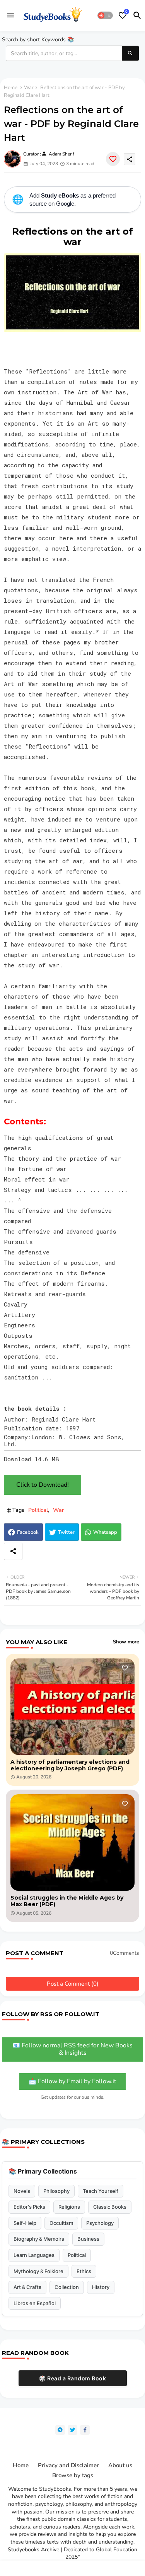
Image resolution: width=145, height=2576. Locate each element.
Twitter (66, 1532)
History (101, 2287)
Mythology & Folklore (38, 2271)
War (29, 88)
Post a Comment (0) (73, 1984)
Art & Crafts (27, 2287)
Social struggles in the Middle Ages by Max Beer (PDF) (67, 1901)
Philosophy (56, 2191)
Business (88, 2239)
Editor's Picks (29, 2207)
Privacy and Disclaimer (68, 2465)
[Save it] (113, 159)
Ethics (84, 2271)
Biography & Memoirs (39, 2239)
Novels (22, 2191)
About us (120, 2465)
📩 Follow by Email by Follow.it (72, 2081)
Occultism (61, 2223)
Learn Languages (34, 2255)
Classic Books (110, 2207)
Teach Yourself (101, 2191)
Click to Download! (43, 1485)
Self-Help (25, 2223)
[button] (105, 15)
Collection (67, 2287)
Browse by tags (73, 2475)
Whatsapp (105, 1532)
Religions (69, 2207)
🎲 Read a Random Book (72, 2378)
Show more (126, 1642)
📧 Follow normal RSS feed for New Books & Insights (72, 2049)
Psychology (100, 2223)
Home (11, 88)
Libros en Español (35, 2303)
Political (38, 1510)
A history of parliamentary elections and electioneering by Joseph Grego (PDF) (70, 1765)
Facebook (28, 1532)
